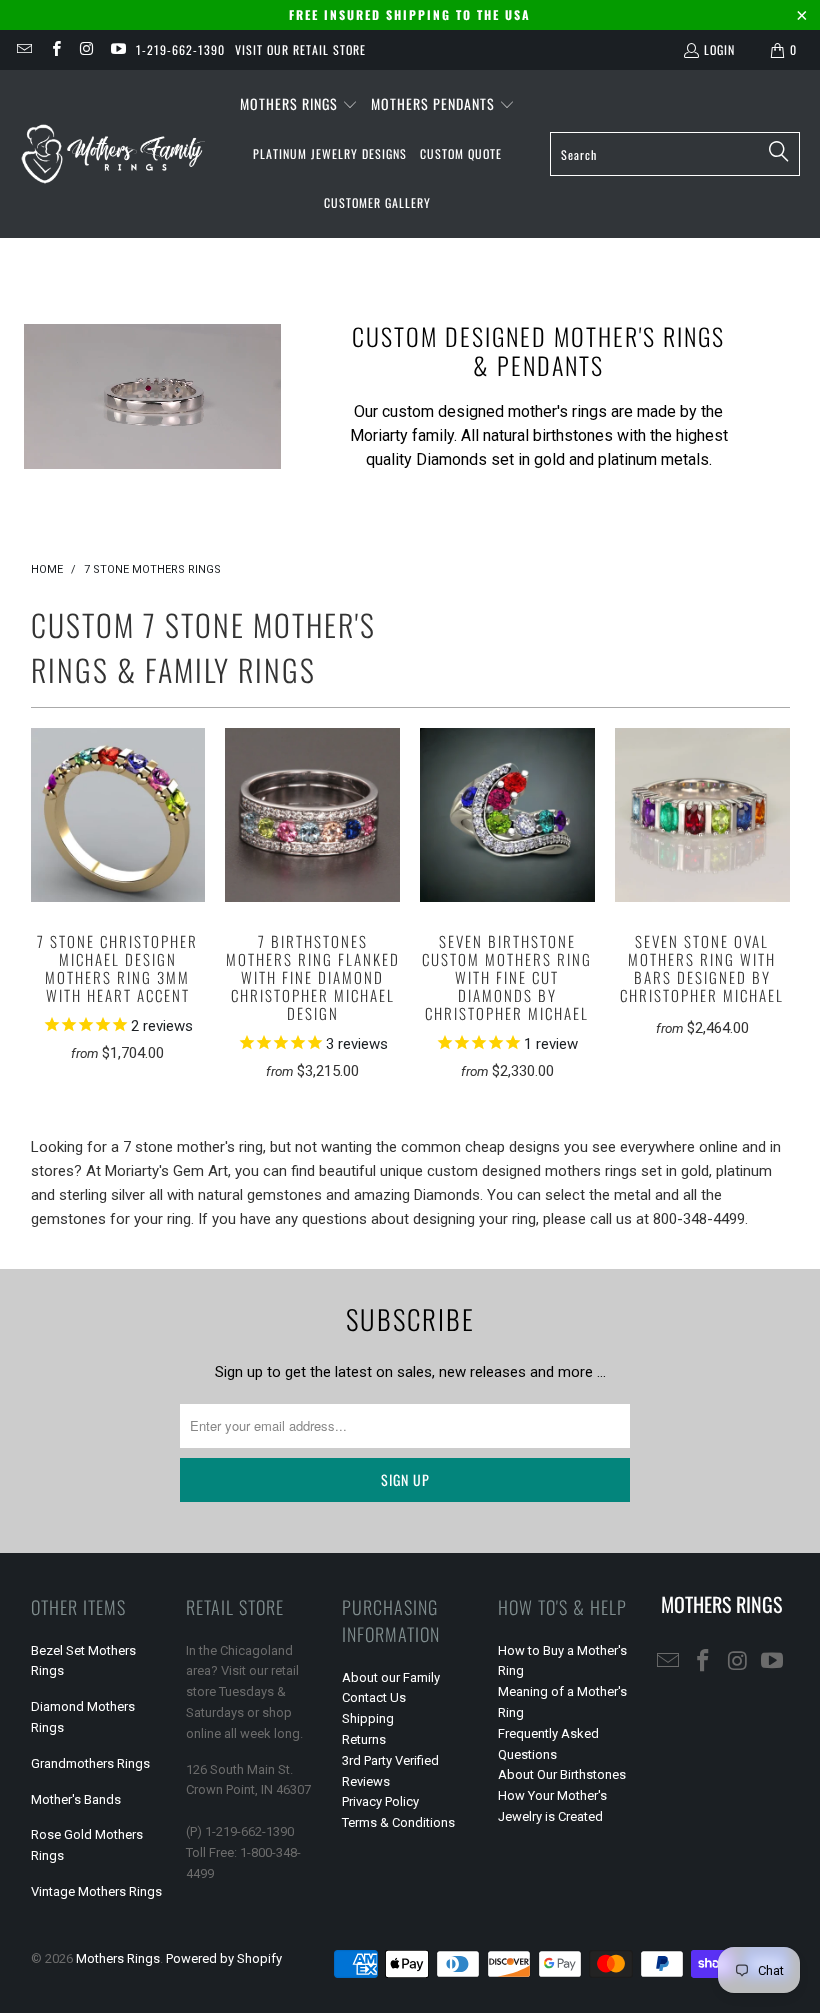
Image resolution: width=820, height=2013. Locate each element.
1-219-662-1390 (180, 49)
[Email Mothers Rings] (23, 49)
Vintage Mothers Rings (96, 1891)
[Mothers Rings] (112, 153)
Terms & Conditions (398, 1822)
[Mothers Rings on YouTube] (117, 49)
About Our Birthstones (562, 1774)
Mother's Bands (76, 1799)
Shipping (368, 1718)
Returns (364, 1739)
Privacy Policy (380, 1801)
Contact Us (374, 1697)
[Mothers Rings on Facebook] (54, 49)
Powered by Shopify (224, 1958)
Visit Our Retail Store (300, 49)
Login (719, 49)
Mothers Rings (118, 1958)
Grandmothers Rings (90, 1763)
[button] (299, 105)
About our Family (391, 1677)
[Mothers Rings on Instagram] (86, 49)
